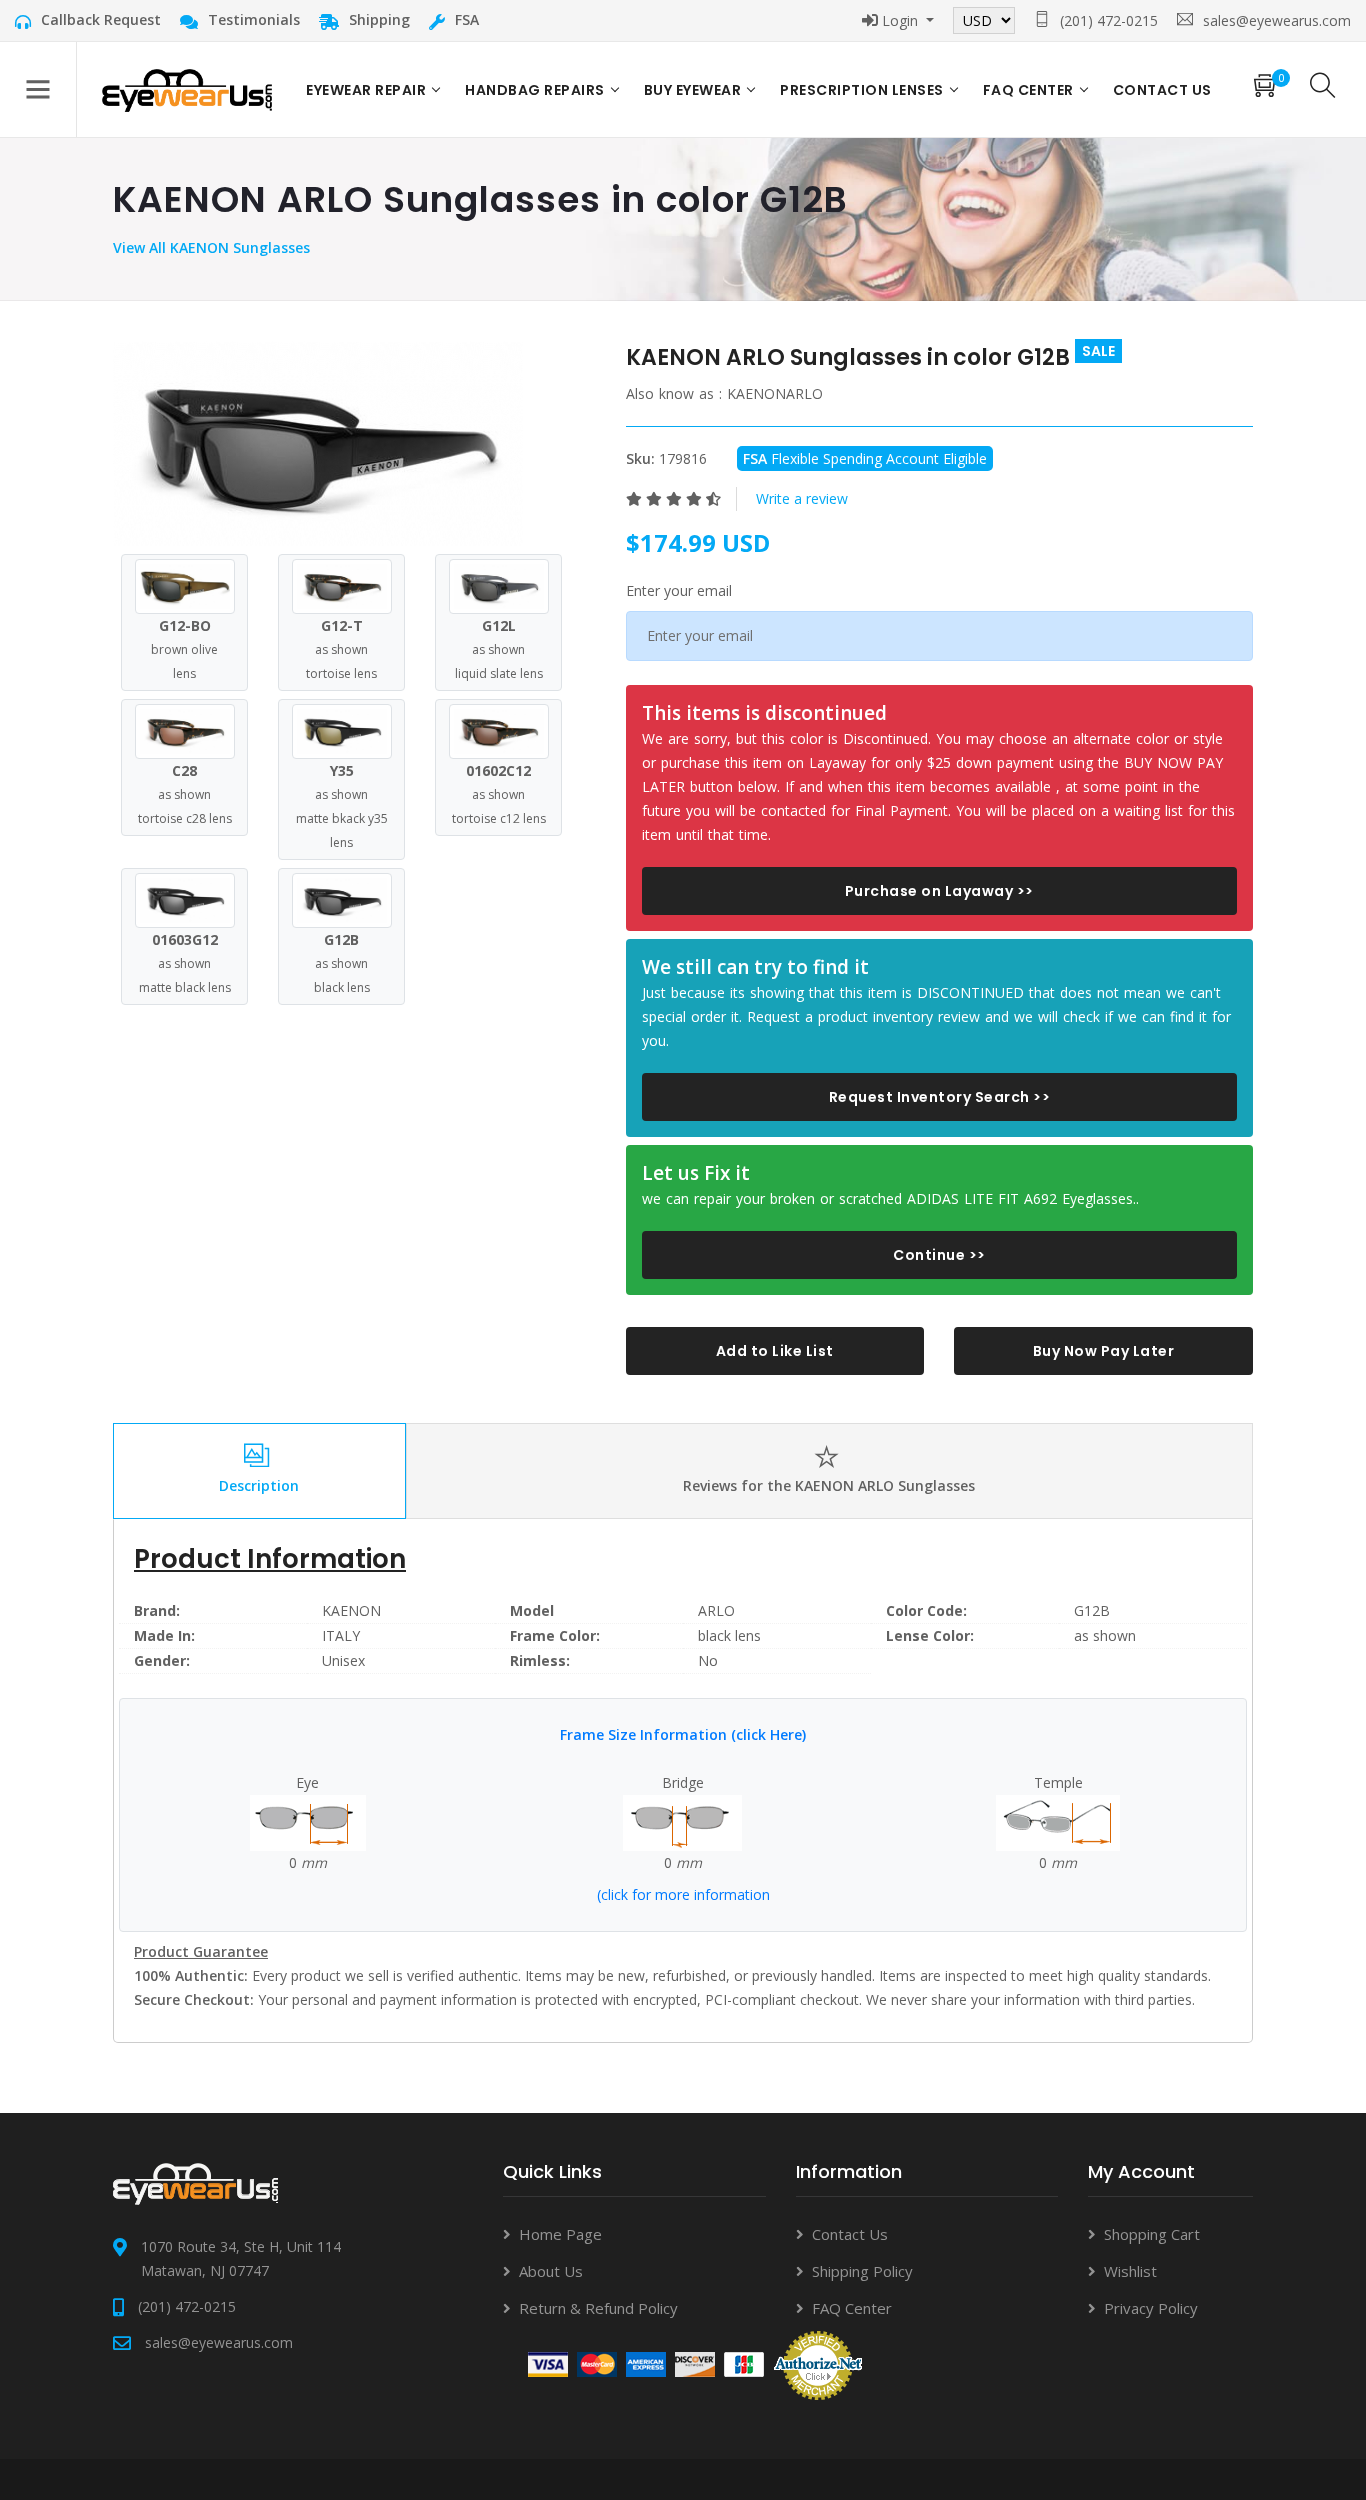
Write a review (802, 498)
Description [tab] (259, 1485)
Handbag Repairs (535, 90)
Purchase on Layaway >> (939, 891)
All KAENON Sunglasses (229, 247)
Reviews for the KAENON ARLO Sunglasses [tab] (829, 1485)
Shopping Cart (1152, 2234)
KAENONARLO (775, 393)
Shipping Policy (862, 2271)
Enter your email (679, 590)
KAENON (351, 1610)
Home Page (560, 2234)
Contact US (1162, 90)
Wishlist (1130, 2271)
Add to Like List (775, 1351)
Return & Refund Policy (598, 2308)
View (131, 247)
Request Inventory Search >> (940, 1097)
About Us (551, 2271)
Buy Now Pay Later (1104, 1351)
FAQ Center (1028, 90)
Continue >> (939, 1255)
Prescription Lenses (862, 90)
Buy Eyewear (693, 90)
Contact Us (850, 2234)
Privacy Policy (1151, 2308)
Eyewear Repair (366, 90)
